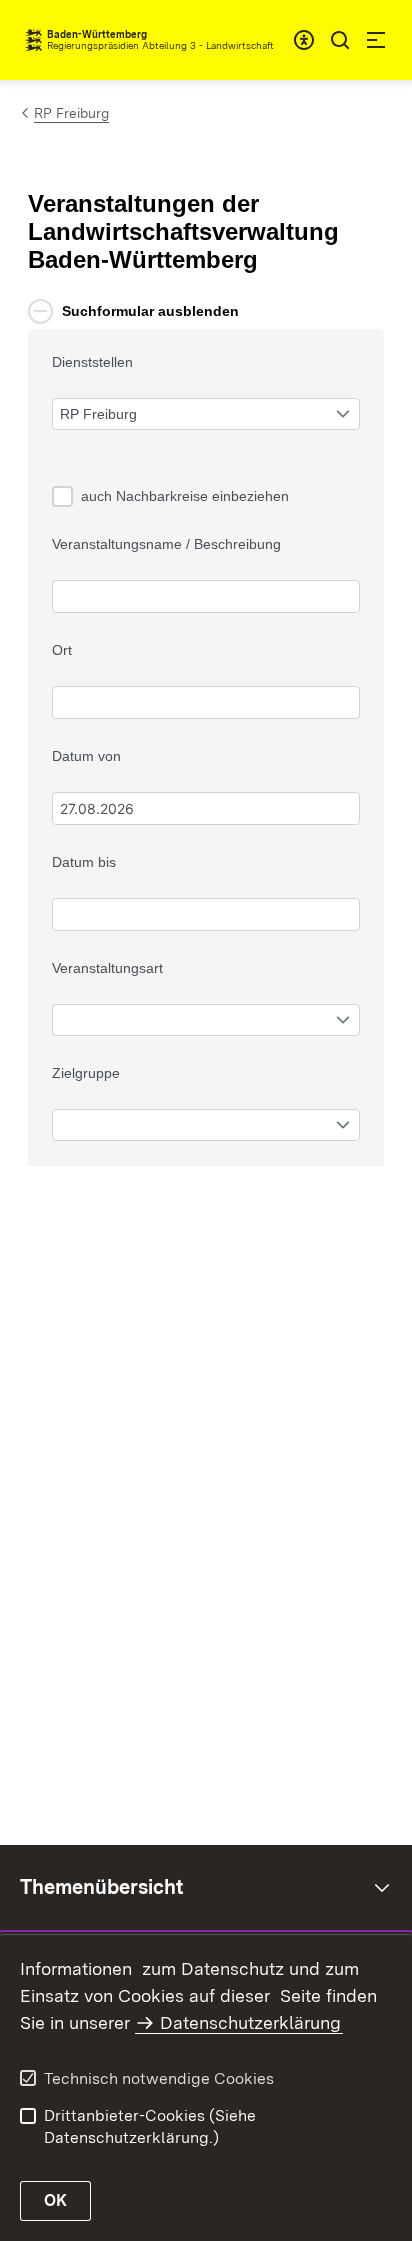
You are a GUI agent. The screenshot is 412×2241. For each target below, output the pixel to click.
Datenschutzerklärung (250, 2022)
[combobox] (304, 40)
